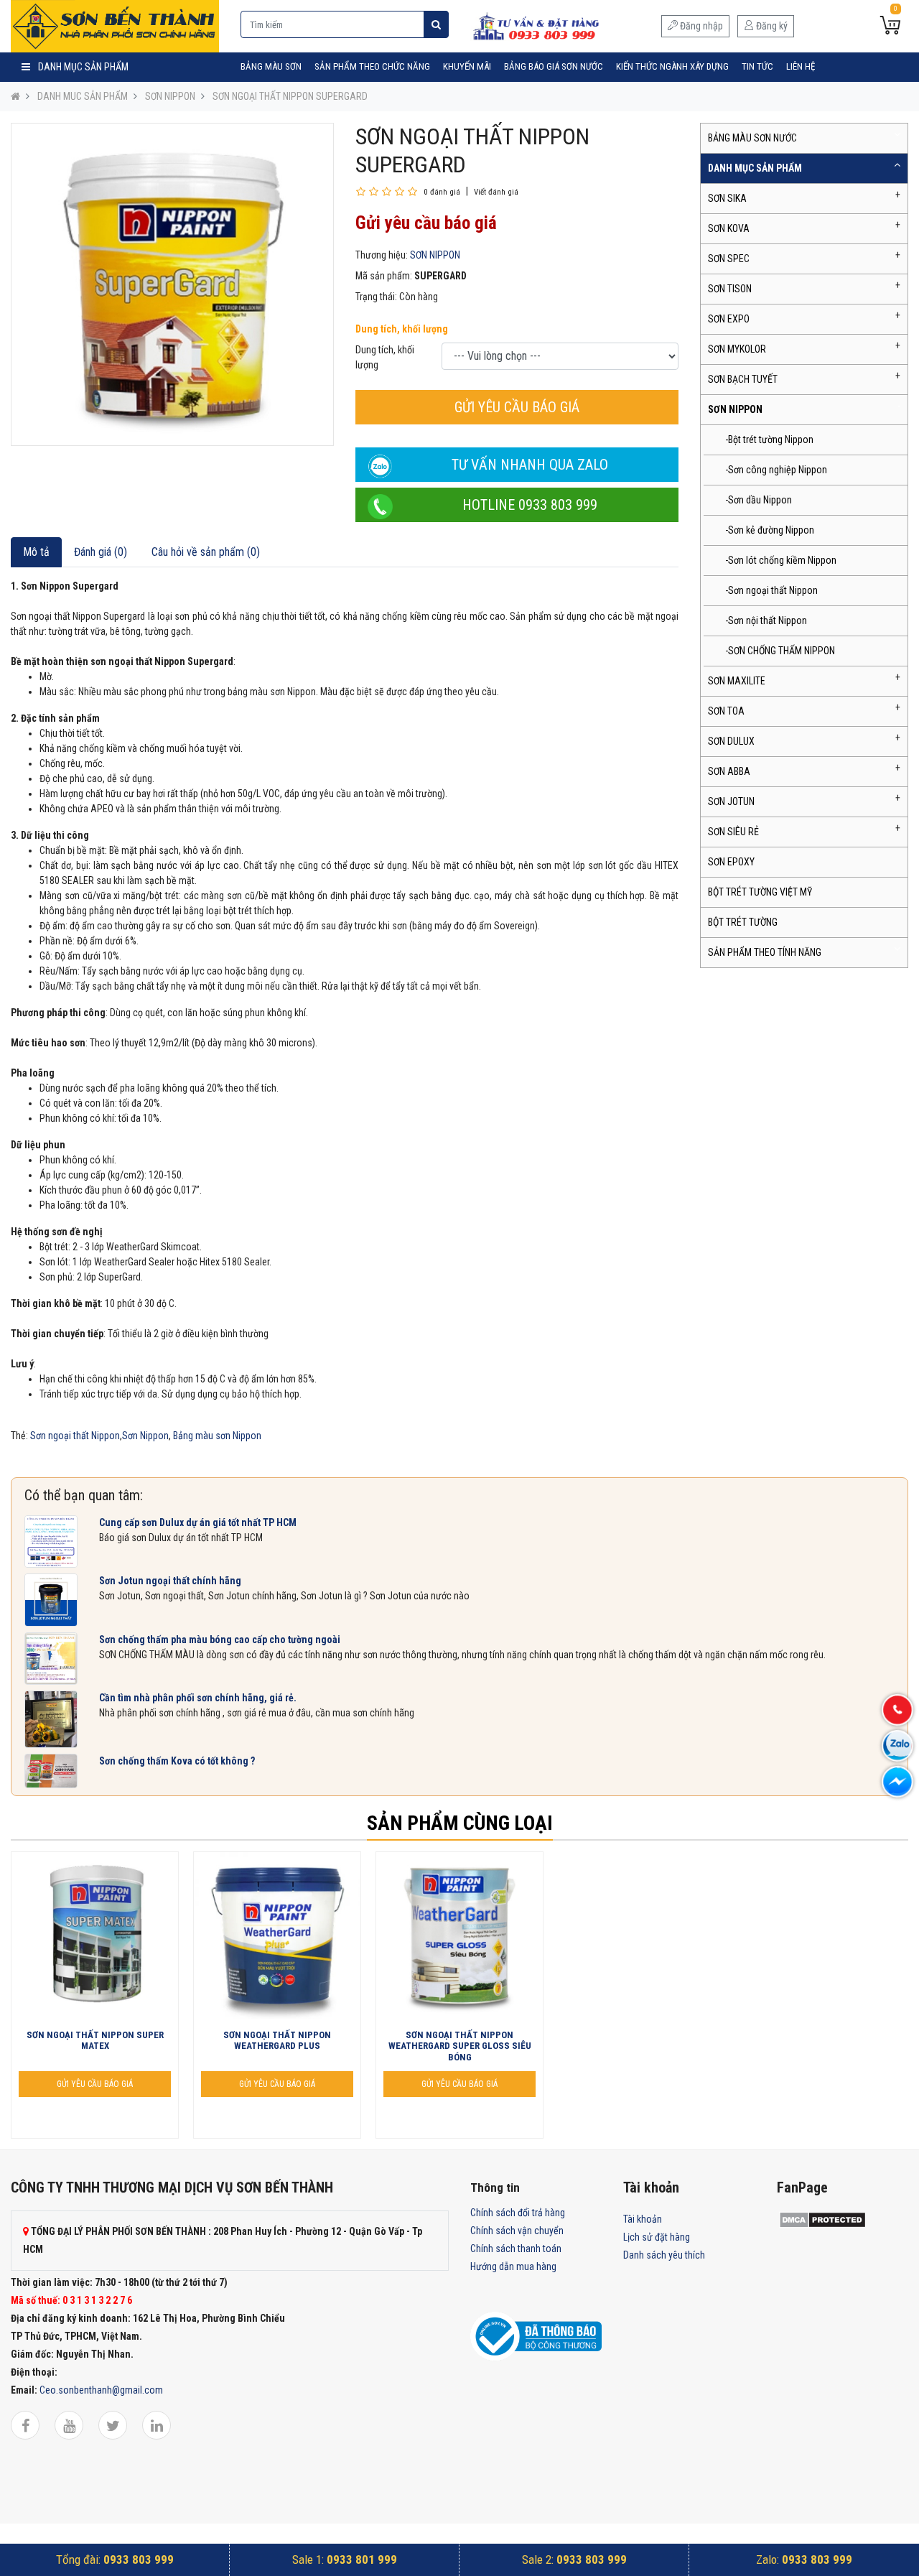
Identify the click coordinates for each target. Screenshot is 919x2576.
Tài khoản (643, 2219)
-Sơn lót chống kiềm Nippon (781, 560)
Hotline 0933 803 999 (530, 505)
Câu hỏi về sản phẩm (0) (206, 552)
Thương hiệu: (382, 255)
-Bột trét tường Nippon (769, 440)
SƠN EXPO (729, 319)
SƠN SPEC (729, 259)
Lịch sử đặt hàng (657, 2237)
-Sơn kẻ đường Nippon (770, 530)
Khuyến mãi (467, 66)
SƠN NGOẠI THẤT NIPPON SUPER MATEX (95, 2041)
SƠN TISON (730, 289)
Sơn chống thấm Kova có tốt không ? (177, 1761)
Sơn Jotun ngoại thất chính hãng (170, 1581)
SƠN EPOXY (731, 862)
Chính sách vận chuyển (517, 2231)
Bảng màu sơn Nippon (217, 1436)
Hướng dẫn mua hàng (513, 2266)
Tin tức (757, 66)
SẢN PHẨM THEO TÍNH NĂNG (765, 952)
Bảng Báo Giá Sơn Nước (554, 66)
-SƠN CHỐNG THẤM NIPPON (780, 651)
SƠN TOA (726, 711)
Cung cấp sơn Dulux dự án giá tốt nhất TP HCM (198, 1522)
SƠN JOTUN (731, 801)
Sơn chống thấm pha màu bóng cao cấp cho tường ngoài (220, 1640)
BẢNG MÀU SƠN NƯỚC (752, 138)
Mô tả (36, 552)
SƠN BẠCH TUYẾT (743, 379)
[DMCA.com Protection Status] (822, 2219)
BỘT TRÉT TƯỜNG (743, 922)
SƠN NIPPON (170, 96)
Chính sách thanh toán (516, 2249)
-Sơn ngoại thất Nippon (771, 590)
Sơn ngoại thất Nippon (75, 1436)
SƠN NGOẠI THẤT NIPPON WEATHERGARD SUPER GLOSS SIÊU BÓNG (460, 2046)
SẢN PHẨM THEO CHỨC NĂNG (372, 66)
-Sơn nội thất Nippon (766, 620)
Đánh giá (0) (101, 552)
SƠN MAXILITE (737, 681)
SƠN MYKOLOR (737, 349)
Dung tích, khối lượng (402, 329)
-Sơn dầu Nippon (759, 500)
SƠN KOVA (729, 228)
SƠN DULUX (731, 741)
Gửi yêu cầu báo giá (517, 407)
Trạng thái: (376, 297)
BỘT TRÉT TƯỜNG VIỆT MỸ (760, 892)
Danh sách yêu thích (664, 2255)
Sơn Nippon (145, 1436)
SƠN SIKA (727, 198)
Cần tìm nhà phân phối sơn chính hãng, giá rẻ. (198, 1698)
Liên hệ (801, 66)
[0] (890, 27)
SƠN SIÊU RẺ (733, 832)
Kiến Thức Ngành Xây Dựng (672, 66)
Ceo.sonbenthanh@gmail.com (101, 2390)
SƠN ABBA (729, 771)
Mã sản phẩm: (384, 276)
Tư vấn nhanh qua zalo (530, 465)
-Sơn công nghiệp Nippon (776, 470)
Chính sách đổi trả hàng (518, 2213)
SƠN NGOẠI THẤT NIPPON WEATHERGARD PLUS (277, 2041)
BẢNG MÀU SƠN (271, 66)
